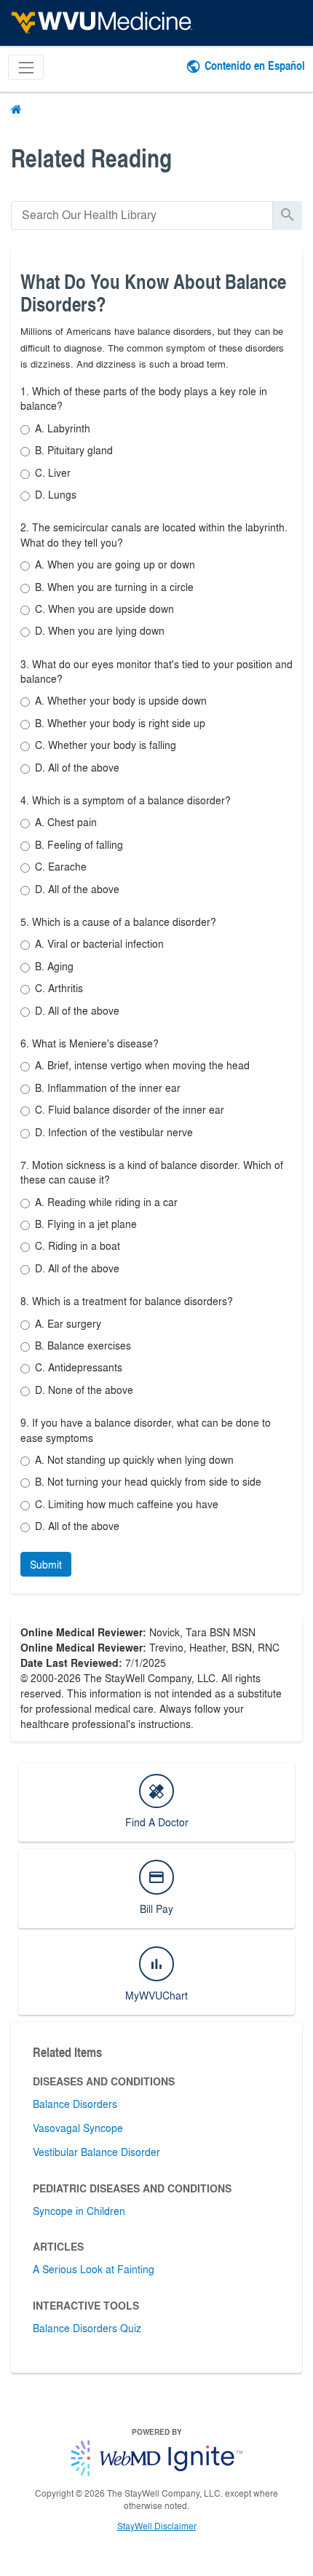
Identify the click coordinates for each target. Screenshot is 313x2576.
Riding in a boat (78, 1245)
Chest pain (66, 822)
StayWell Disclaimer (157, 2526)
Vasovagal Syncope (78, 2128)
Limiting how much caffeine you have (127, 1504)
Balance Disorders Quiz (87, 2328)
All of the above (77, 767)
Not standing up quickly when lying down (134, 1459)
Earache (61, 866)
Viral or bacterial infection (99, 943)
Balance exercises (83, 1345)
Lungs (56, 494)
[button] (46, 1564)
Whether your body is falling (106, 745)
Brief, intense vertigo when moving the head (142, 1065)
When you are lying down (100, 630)
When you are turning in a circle (114, 587)
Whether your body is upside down (121, 700)
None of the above (84, 1390)
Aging (54, 966)
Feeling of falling (79, 844)
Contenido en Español (255, 65)
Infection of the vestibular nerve (114, 1132)
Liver (53, 472)
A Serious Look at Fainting (94, 2269)
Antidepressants (79, 1367)
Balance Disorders (75, 2104)
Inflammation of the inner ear (108, 1087)
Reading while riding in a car (106, 1202)
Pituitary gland (74, 450)
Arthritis (59, 988)
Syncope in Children (79, 2211)
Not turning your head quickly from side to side (148, 1481)
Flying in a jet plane (86, 1224)
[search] (142, 215)
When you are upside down (104, 609)
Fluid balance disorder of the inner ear (130, 1109)
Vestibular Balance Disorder (96, 2152)
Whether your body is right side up (120, 723)
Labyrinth (63, 428)
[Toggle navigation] (26, 67)
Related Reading (91, 158)
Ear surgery (68, 1323)
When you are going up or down (115, 564)
